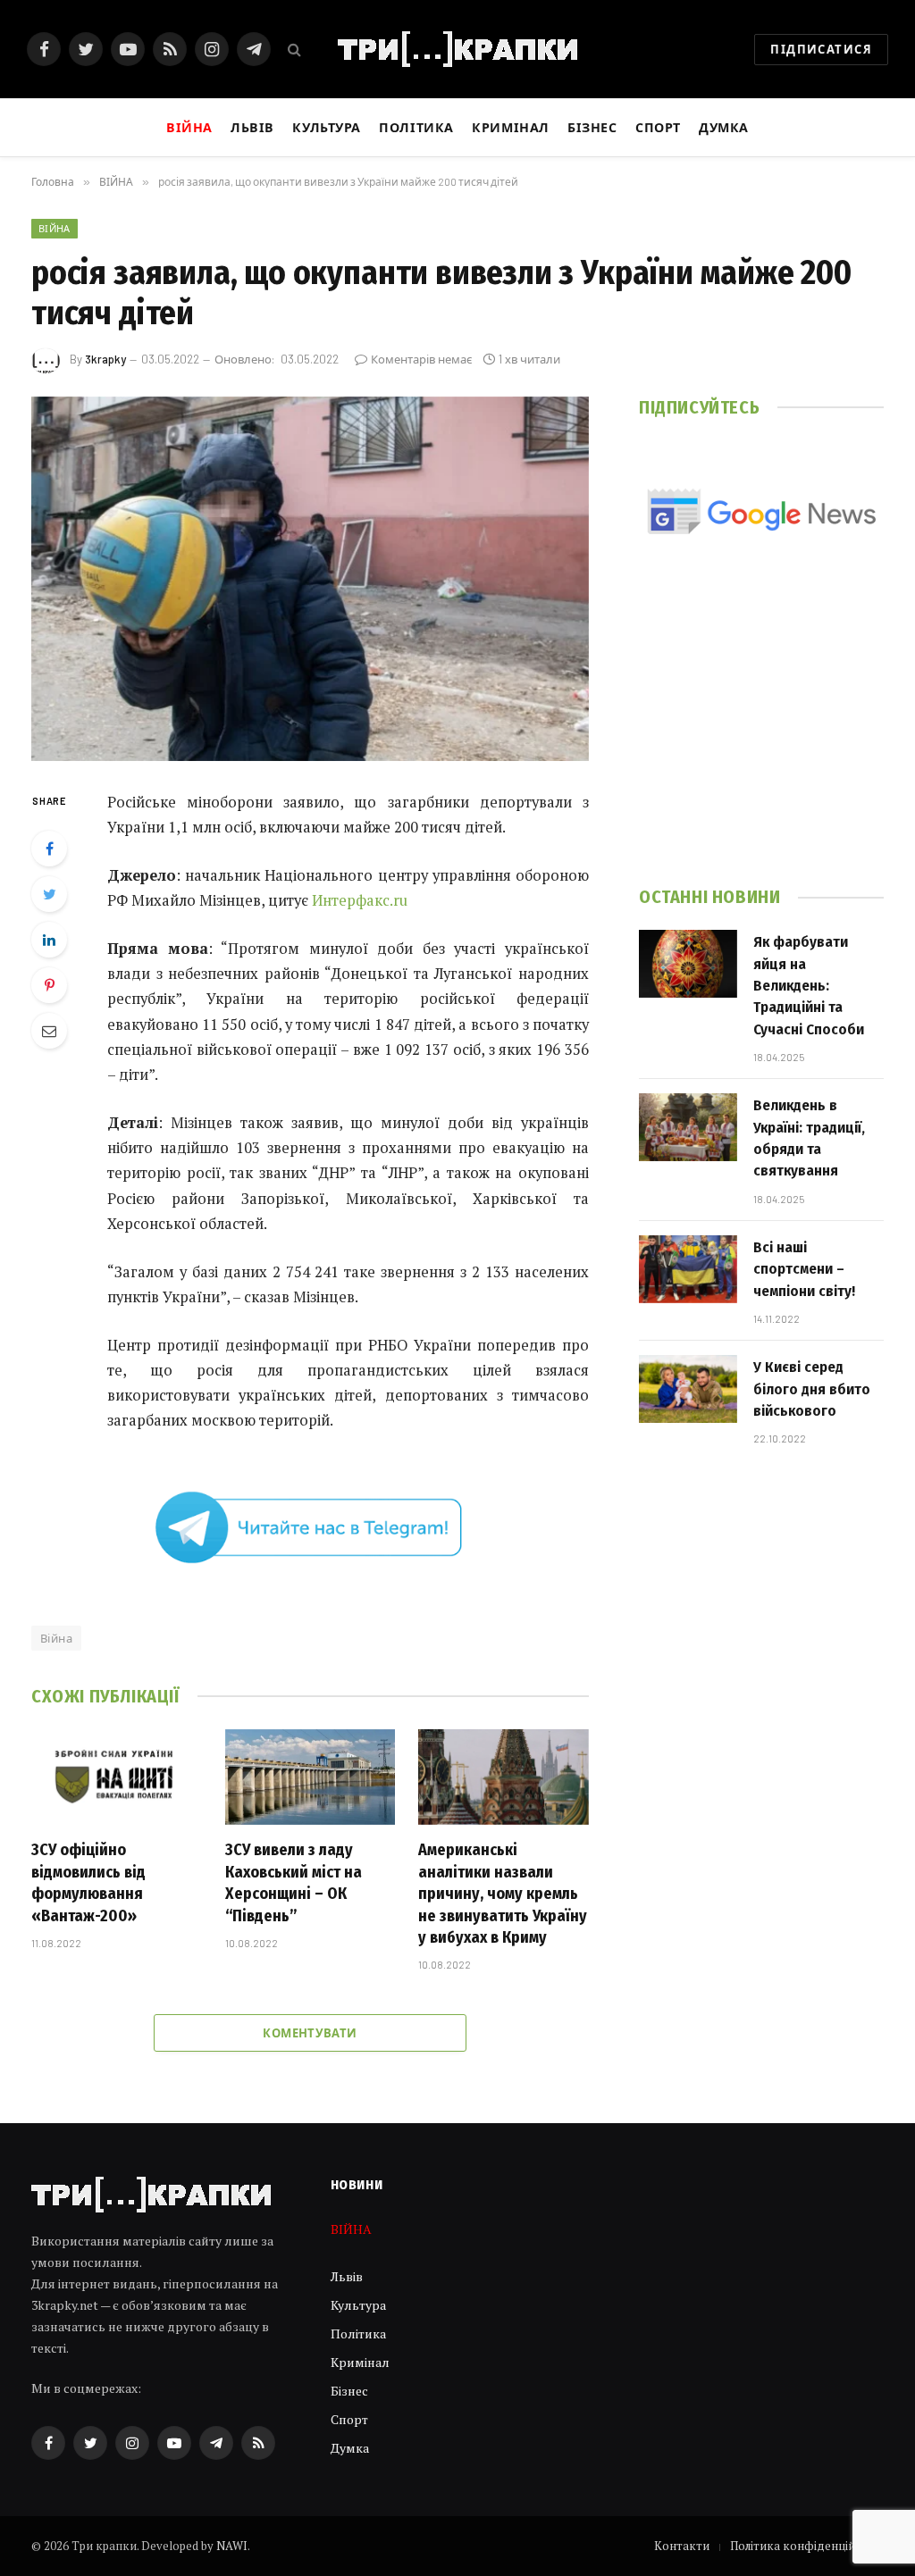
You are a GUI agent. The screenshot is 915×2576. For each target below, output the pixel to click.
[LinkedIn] (49, 940)
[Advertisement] (761, 734)
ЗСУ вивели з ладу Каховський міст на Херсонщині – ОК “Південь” (294, 1882)
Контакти (682, 2546)
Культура (327, 127)
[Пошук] (293, 50)
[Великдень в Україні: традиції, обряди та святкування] (688, 1127)
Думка (724, 127)
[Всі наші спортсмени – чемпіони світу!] (688, 1269)
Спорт (658, 127)
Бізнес (592, 127)
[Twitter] (49, 894)
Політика (416, 127)
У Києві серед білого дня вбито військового (812, 1389)
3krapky (105, 359)
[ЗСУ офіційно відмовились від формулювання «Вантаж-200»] (117, 1777)
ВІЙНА (55, 228)
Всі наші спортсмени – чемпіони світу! (804, 1269)
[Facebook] (49, 849)
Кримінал (511, 127)
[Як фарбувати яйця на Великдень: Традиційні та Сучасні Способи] (688, 964)
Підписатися (821, 49)
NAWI (232, 2546)
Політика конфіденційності (807, 2546)
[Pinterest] (49, 985)
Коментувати (310, 2033)
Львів (252, 127)
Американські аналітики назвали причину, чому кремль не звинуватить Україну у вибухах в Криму (503, 1894)
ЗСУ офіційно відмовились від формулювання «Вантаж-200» (88, 1882)
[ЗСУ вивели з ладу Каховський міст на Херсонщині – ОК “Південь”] (311, 1777)
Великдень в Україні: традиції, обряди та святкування (809, 1138)
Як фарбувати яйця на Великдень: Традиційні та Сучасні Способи (809, 985)
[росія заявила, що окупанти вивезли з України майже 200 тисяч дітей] (310, 579)
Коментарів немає (421, 359)
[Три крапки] (457, 49)
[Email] (49, 1031)
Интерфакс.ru (360, 900)
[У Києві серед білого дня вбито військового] (688, 1389)
